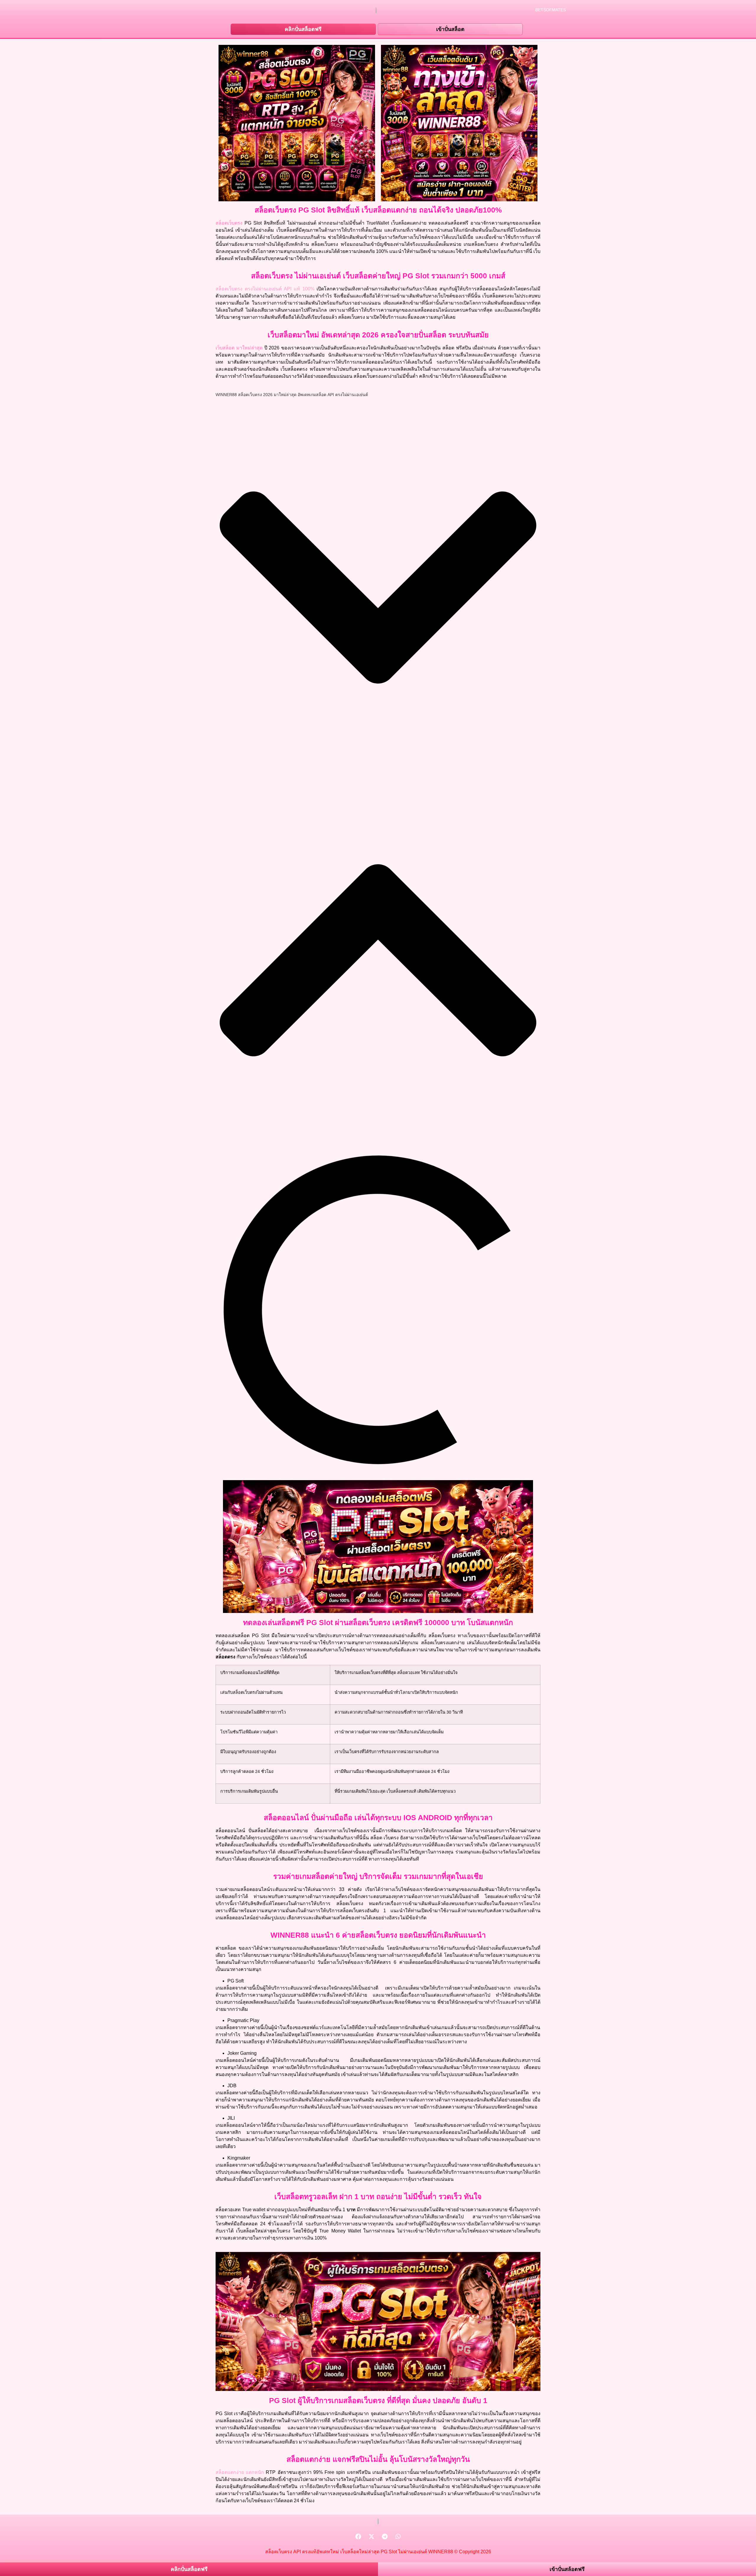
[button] (378, 588)
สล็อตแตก (230, 2472)
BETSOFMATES (551, 10)
